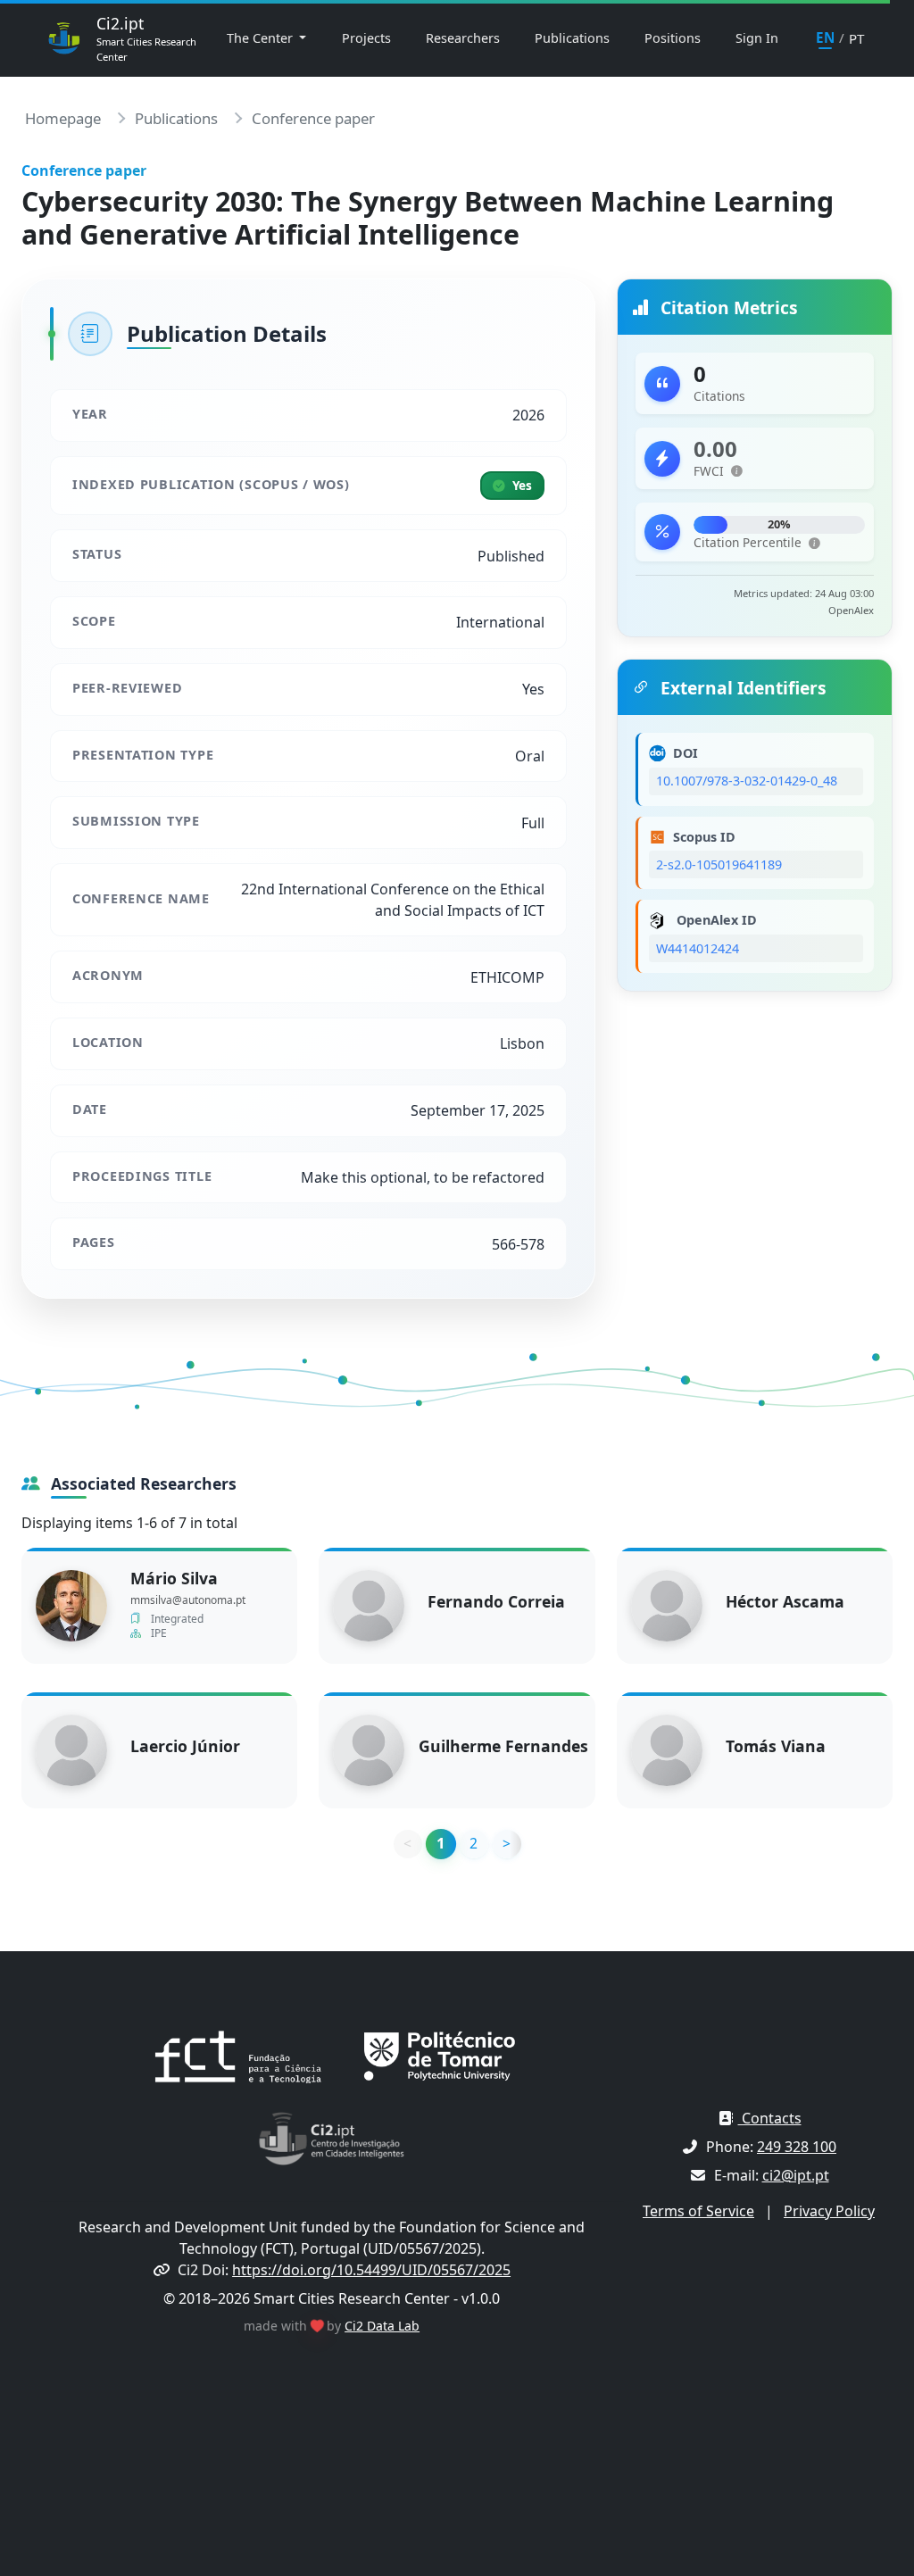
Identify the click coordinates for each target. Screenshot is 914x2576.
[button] (737, 472)
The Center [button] (262, 38)
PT (856, 38)
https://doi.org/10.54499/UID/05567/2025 (371, 2270)
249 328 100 (797, 2147)
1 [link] (440, 1843)
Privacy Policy (829, 2211)
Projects (366, 38)
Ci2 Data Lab (382, 2326)
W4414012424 (698, 948)
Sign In (757, 38)
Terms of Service (698, 2211)
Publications (572, 38)
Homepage (63, 118)
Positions (673, 38)
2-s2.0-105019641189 (719, 864)
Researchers (463, 38)
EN (825, 37)
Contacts (770, 2118)
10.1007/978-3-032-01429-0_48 (747, 781)
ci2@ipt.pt (796, 2175)
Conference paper (313, 118)
